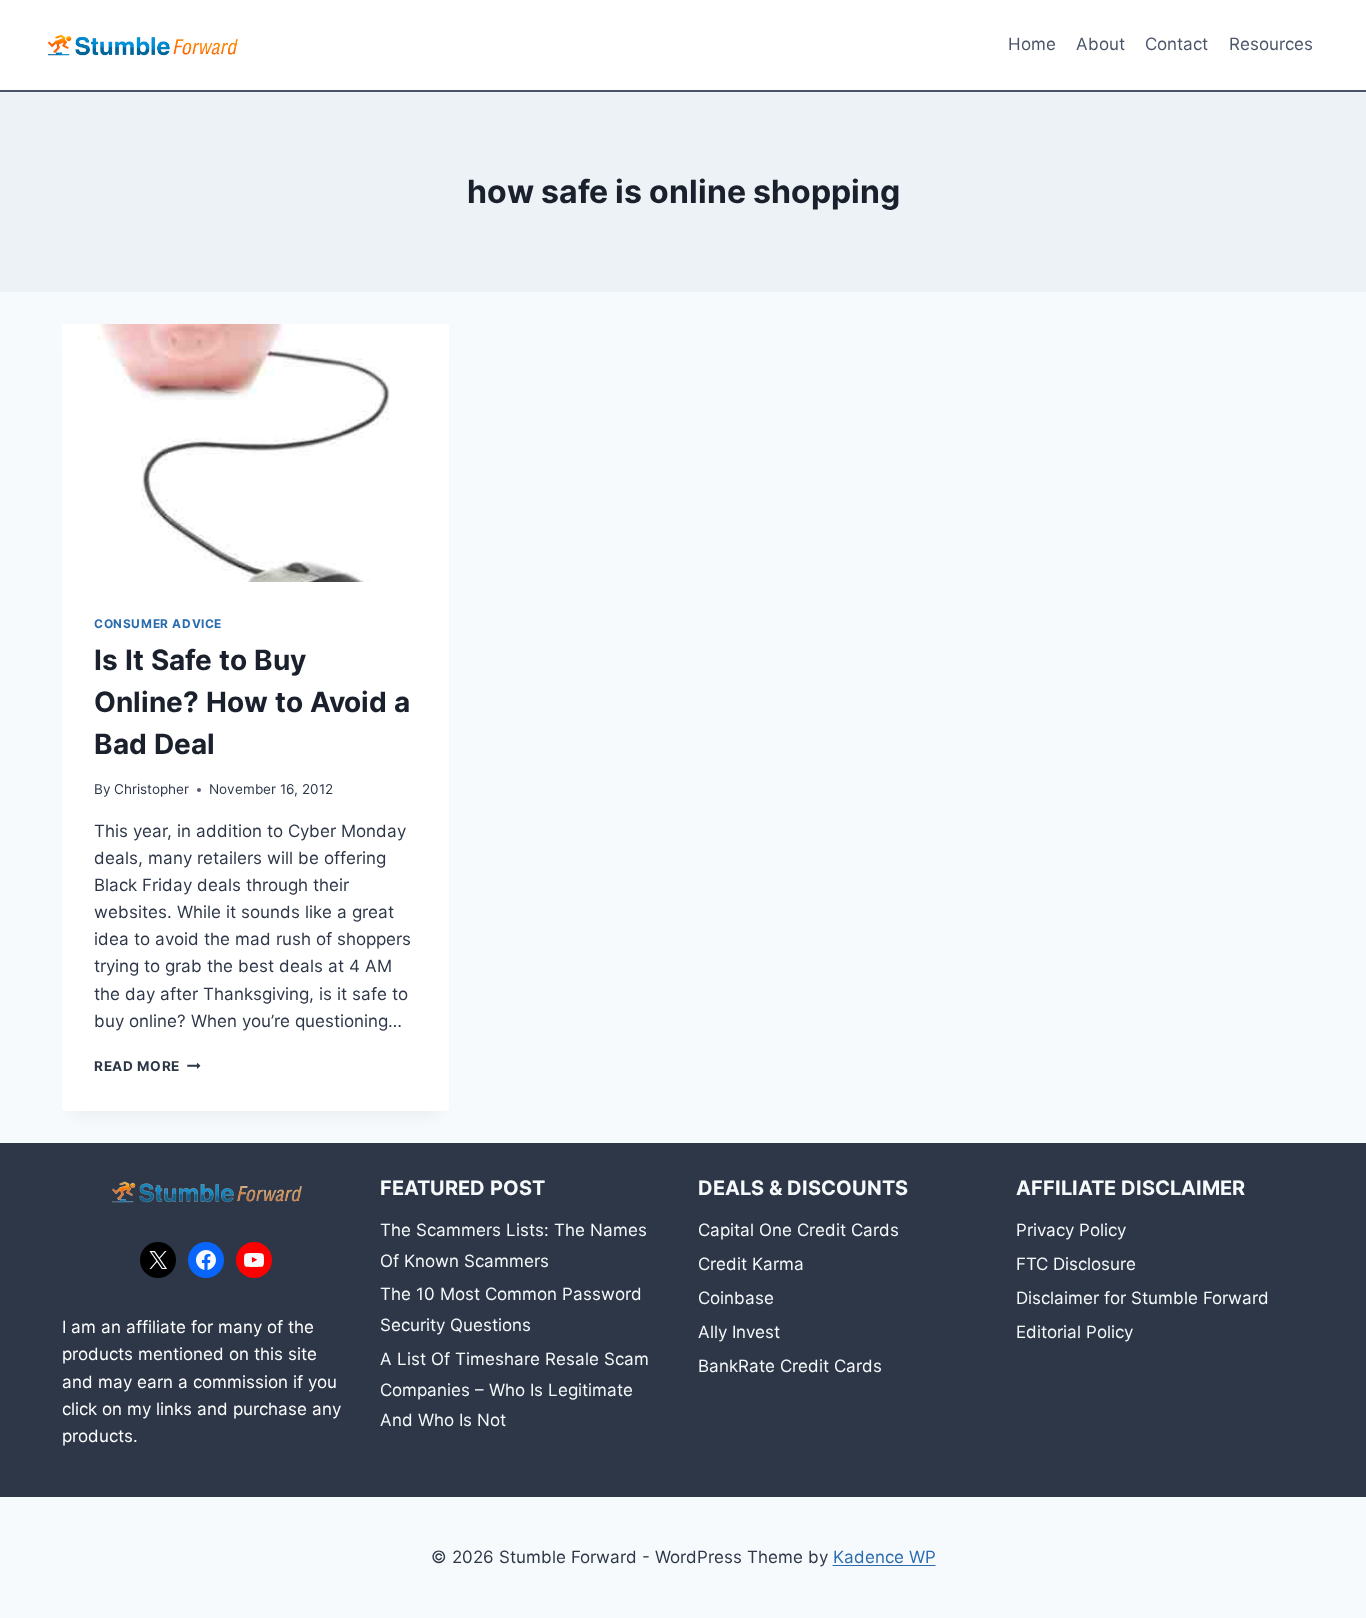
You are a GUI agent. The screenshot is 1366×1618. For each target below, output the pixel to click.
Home (1032, 44)
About (1100, 44)
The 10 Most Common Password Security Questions (511, 1309)
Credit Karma (751, 1264)
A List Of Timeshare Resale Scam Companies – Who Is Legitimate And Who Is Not (514, 1389)
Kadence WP (884, 1557)
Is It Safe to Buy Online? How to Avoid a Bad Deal (252, 702)
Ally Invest (739, 1332)
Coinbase (736, 1298)
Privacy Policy (1071, 1230)
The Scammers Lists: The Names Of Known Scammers (513, 1245)
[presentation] (255, 453)
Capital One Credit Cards (798, 1230)
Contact (1176, 44)
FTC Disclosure (1076, 1264)
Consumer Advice (158, 623)
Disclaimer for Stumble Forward (1142, 1298)
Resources (1271, 44)
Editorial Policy (1074, 1332)
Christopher (151, 789)
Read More (147, 1066)
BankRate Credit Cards (790, 1366)
